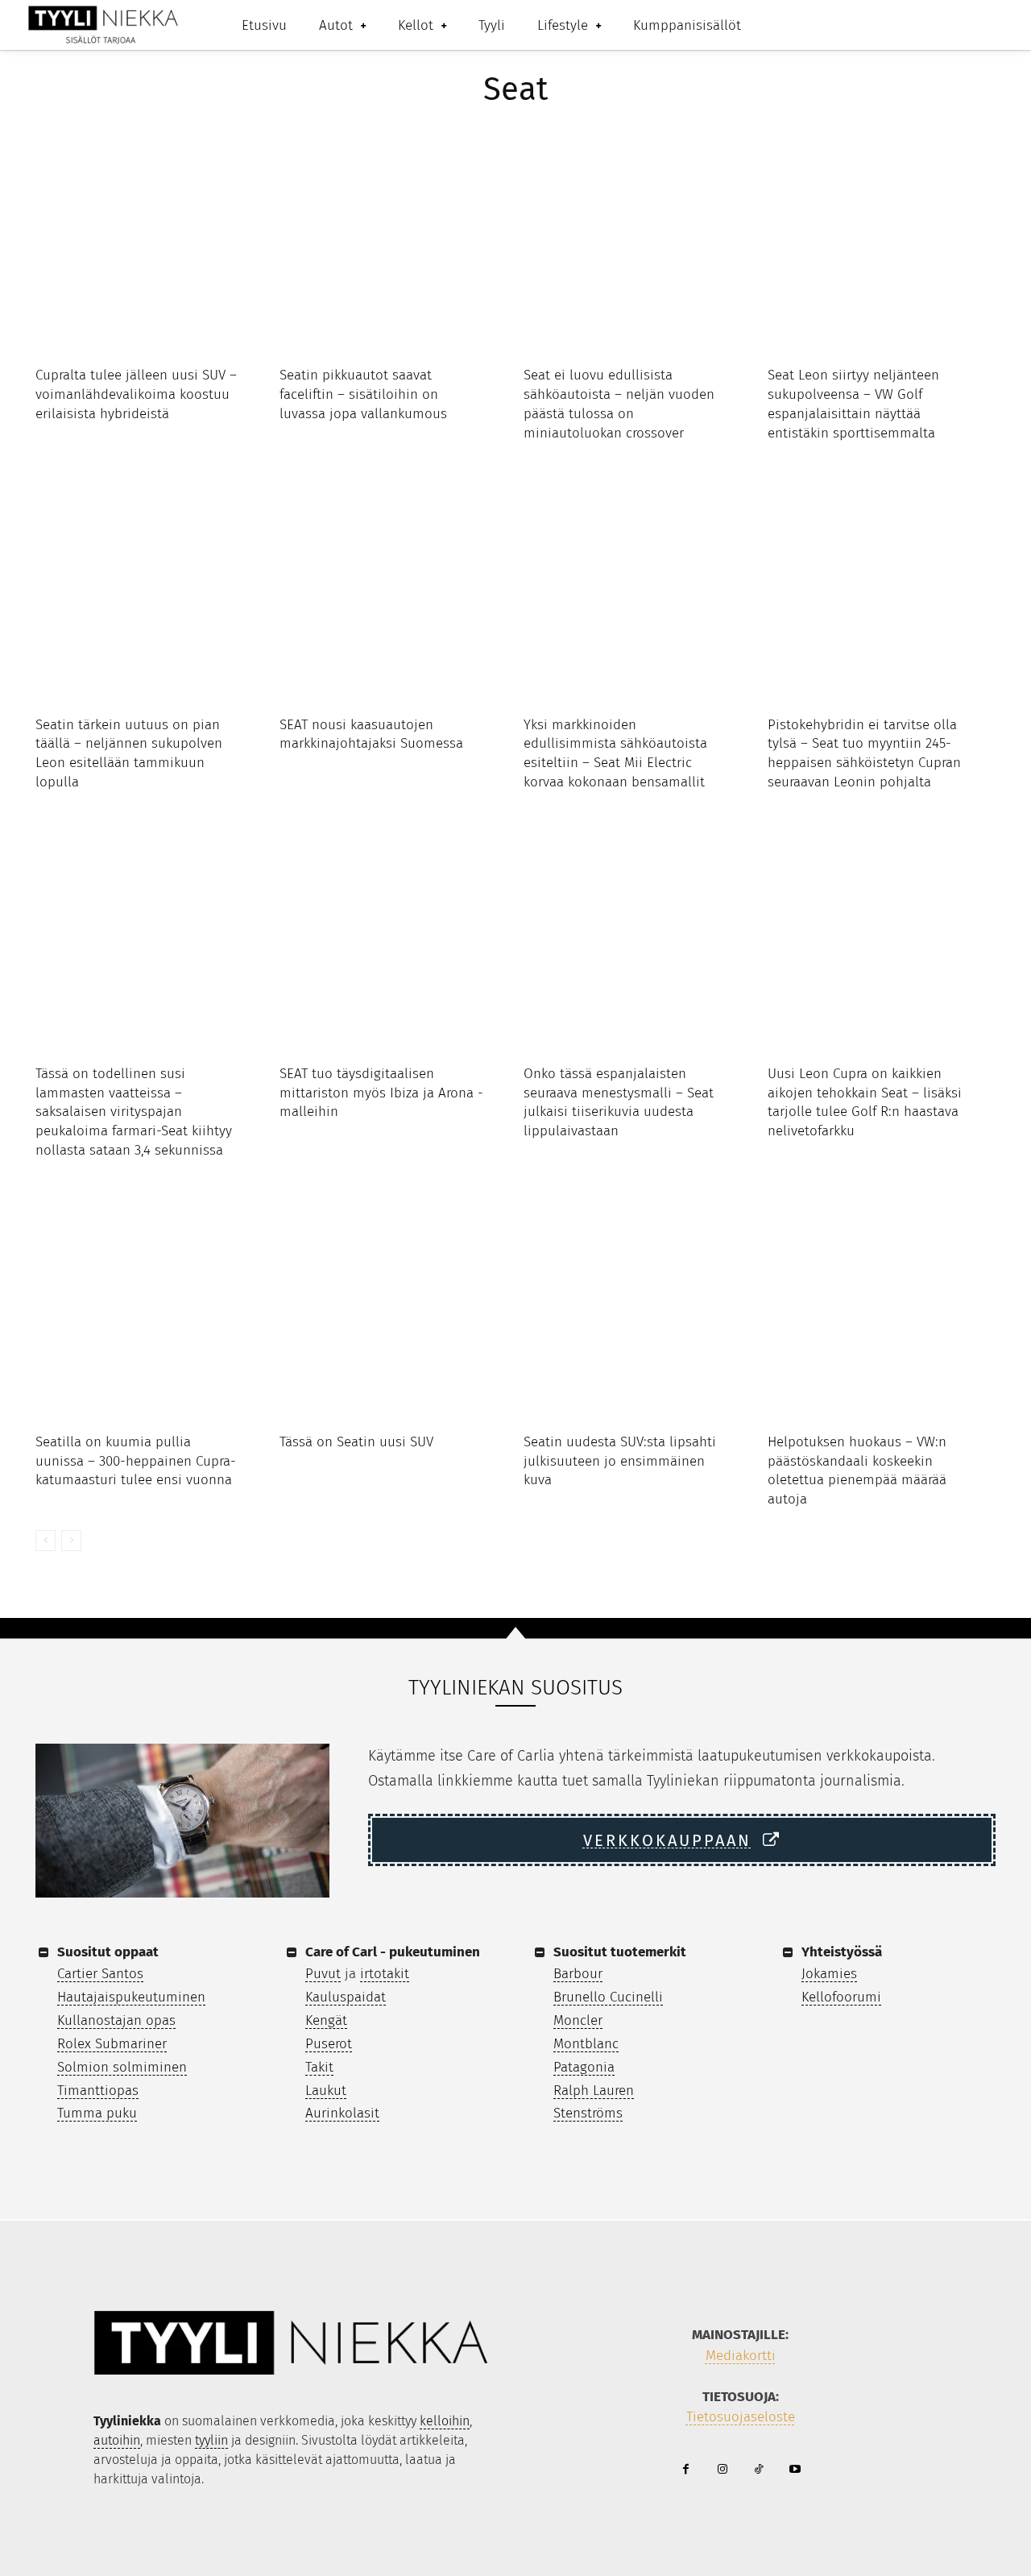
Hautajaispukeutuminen (131, 1997)
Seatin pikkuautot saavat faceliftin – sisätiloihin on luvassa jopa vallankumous (363, 394)
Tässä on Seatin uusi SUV (356, 1442)
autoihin (117, 2440)
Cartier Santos (100, 1974)
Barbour (578, 1974)
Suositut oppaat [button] (108, 1952)
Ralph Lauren (594, 2091)
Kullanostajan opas (116, 2020)
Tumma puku (97, 2113)
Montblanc (586, 2044)
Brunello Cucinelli (608, 1997)
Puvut (323, 1974)
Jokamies (829, 1974)
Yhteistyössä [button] (842, 1952)
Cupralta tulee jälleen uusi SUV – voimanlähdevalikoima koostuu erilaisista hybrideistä (136, 394)
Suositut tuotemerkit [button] (620, 1952)
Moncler (578, 2020)
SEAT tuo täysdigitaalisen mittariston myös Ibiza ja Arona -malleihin (381, 1093)
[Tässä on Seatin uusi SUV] (393, 1308)
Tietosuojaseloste (741, 2417)
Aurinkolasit (342, 2113)
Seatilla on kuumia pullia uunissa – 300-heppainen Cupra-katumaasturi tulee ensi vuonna (136, 1461)
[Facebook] (686, 2470)
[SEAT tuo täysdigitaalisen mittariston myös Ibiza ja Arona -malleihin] (393, 940)
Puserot (329, 2044)
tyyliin (211, 2440)
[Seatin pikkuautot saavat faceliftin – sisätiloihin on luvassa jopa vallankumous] (393, 241)
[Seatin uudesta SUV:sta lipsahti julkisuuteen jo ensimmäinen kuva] (638, 1308)
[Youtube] (795, 2470)
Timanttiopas (98, 2091)
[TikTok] (758, 2470)
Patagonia (584, 2067)
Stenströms (588, 2113)
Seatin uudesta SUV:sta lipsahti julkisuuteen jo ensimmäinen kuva (620, 1461)
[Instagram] (722, 2470)
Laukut (326, 2091)
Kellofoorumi (841, 1997)
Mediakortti (741, 2356)
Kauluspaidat (346, 1997)
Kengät (326, 2020)
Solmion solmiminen (122, 2067)
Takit (319, 2067)
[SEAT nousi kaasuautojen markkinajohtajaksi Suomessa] (393, 591)
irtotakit (385, 1974)
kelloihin (445, 2421)
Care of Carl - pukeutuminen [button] (393, 1952)
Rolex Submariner (112, 2044)
